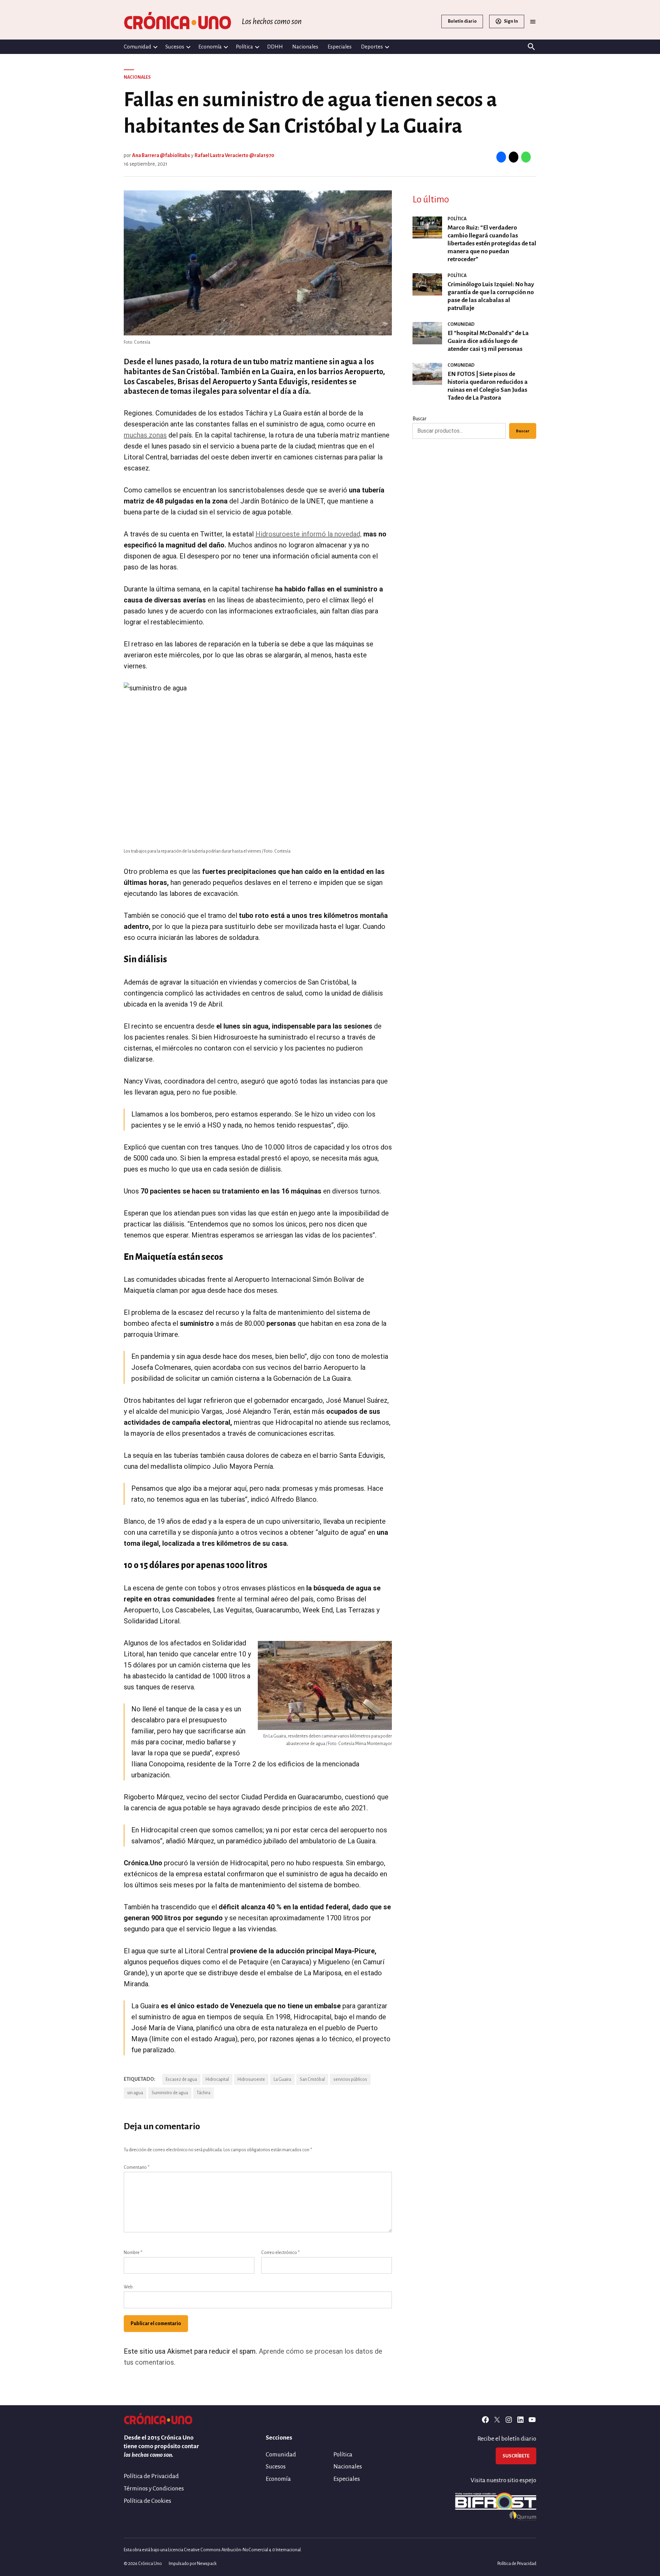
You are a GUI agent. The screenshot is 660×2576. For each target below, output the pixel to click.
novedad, (347, 534)
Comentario (137, 2167)
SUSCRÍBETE (516, 2456)
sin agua (135, 2093)
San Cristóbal (312, 2079)
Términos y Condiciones (154, 2489)
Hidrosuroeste (251, 2079)
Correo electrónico (280, 2253)
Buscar (420, 419)
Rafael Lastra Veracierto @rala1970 (234, 155)
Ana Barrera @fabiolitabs (161, 155)
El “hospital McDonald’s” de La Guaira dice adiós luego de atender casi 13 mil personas (488, 341)
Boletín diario (462, 21)
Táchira (203, 2093)
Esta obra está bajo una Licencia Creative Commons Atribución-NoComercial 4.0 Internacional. (213, 2550)
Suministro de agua (170, 2093)
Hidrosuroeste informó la (294, 534)
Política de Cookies (147, 2501)
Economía (210, 47)
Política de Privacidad (151, 2476)
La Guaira (282, 2079)
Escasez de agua (181, 2079)
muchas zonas (145, 435)
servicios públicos (350, 2079)
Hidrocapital (217, 2079)
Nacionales (305, 47)
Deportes (372, 47)
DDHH (275, 47)
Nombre (133, 2253)
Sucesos (175, 47)
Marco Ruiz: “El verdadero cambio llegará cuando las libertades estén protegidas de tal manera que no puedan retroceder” (492, 243)
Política (244, 47)
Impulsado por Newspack (193, 2564)
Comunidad (137, 47)
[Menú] (533, 21)
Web (128, 2287)
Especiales (340, 47)
